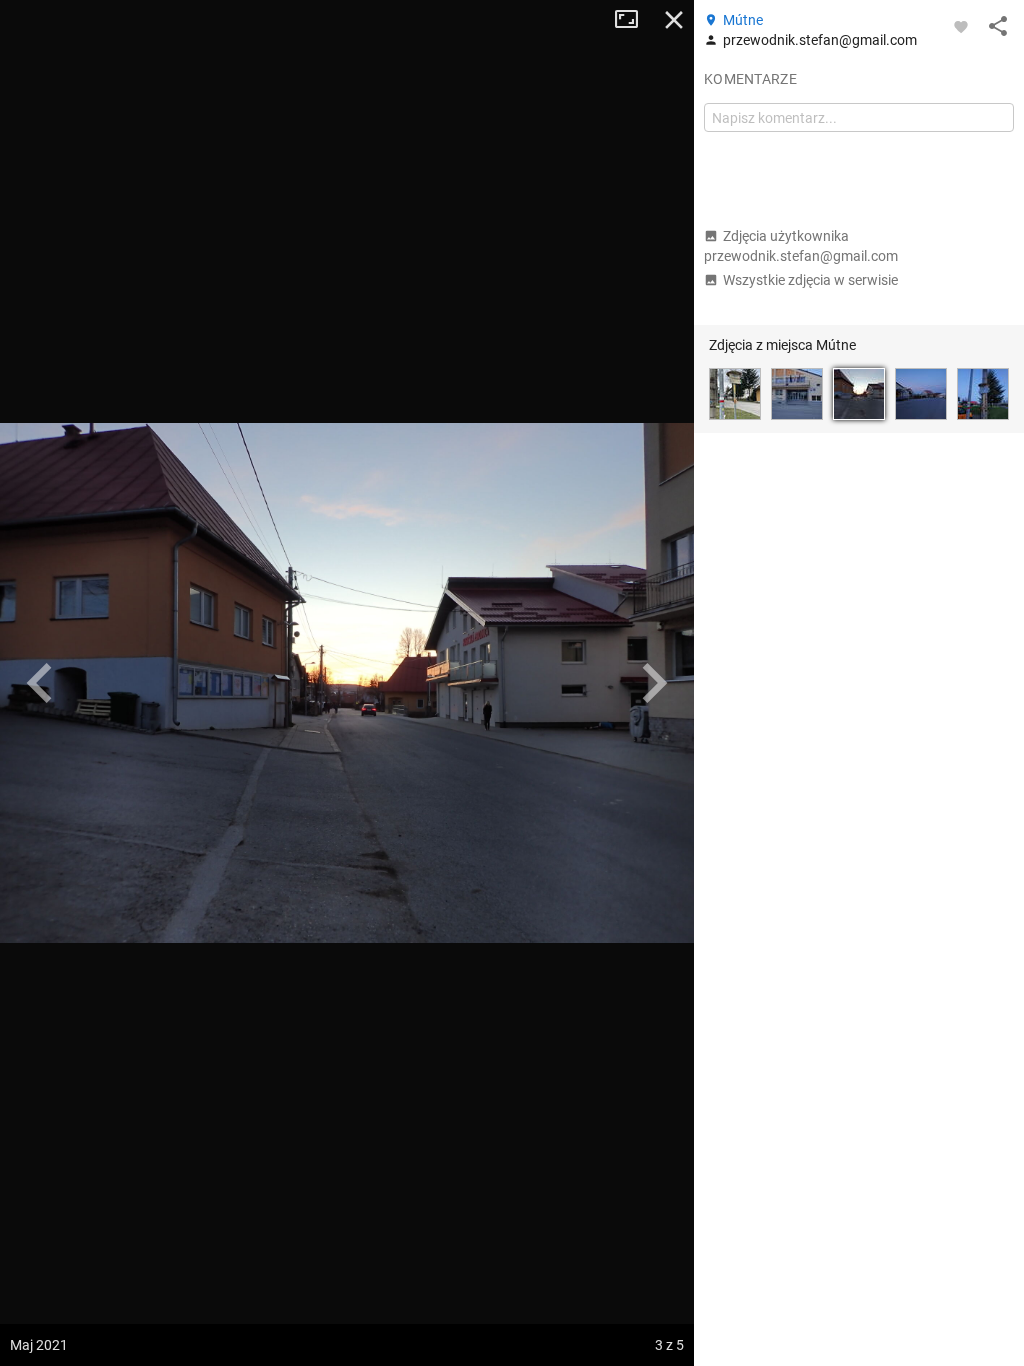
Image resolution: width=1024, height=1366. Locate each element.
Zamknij (674, 20)
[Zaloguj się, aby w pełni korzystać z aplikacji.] (961, 26)
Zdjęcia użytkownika (801, 246)
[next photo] (654, 683)
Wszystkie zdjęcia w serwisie (810, 280)
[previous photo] (40, 683)
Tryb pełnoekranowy (634, 20)
